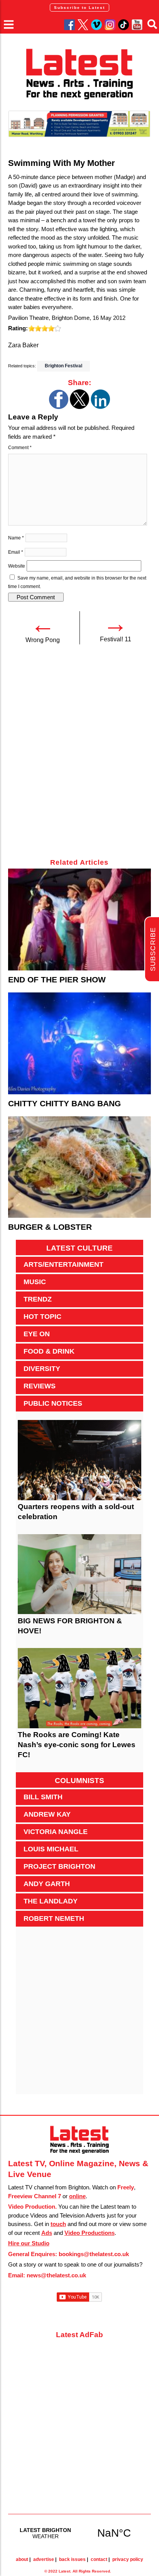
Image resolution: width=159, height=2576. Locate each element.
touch (58, 2224)
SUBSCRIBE (153, 949)
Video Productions (90, 2233)
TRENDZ (38, 1299)
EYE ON (37, 1334)
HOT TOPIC (42, 1317)
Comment (20, 448)
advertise (44, 2559)
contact (99, 2559)
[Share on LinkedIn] (100, 407)
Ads (47, 2233)
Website (17, 566)
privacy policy (128, 2559)
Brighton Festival (63, 366)
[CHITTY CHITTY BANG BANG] (80, 1043)
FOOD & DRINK (49, 1351)
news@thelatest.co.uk (56, 2275)
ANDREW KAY (47, 1814)
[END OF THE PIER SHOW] (80, 920)
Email (16, 552)
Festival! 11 (116, 639)
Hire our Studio (29, 2243)
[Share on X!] (79, 407)
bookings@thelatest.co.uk (94, 2254)
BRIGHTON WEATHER (80, 2533)
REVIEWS (40, 1386)
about (22, 2559)
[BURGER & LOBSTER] (80, 1167)
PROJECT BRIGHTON (59, 1866)
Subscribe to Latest (79, 8)
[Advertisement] (79, 756)
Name (16, 538)
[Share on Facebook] (59, 407)
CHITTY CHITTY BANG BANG (64, 1103)
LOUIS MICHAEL (51, 1849)
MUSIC (35, 1282)
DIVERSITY (42, 1369)
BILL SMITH (43, 1797)
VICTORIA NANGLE (56, 1832)
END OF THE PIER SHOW (57, 980)
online (77, 2196)
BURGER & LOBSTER (50, 1227)
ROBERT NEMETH (54, 1918)
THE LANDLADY (51, 1901)
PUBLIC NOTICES (53, 1403)
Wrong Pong (43, 640)
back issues (72, 2559)
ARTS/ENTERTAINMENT (63, 1264)
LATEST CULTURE (79, 1248)
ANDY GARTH (47, 1884)
